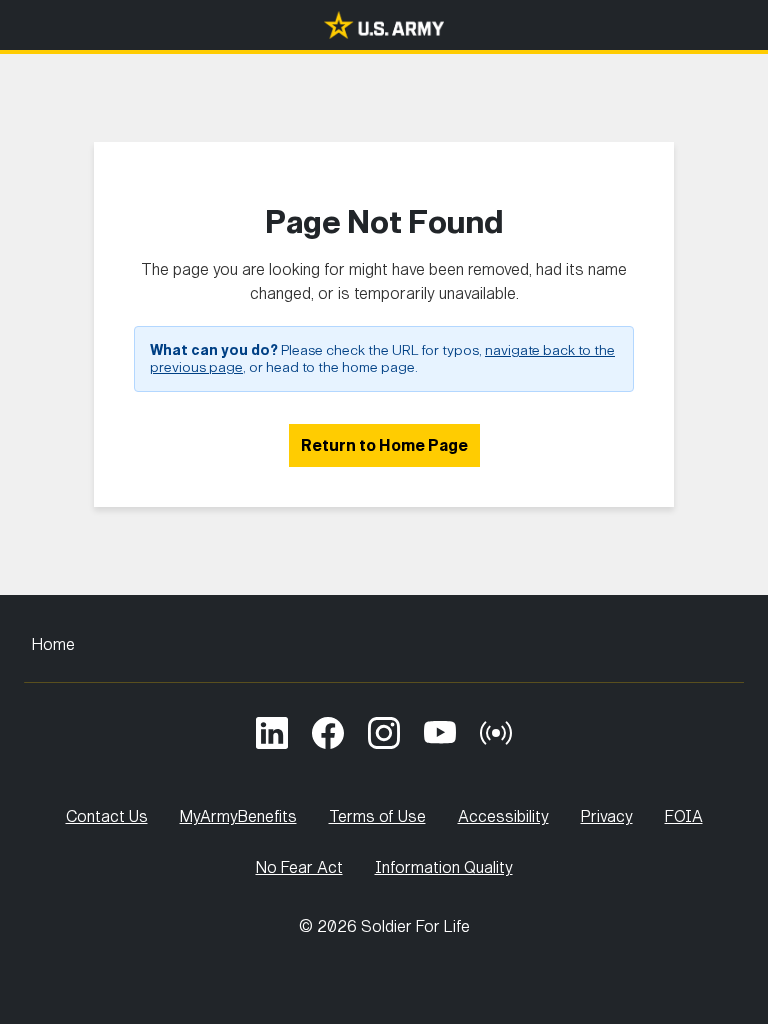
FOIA (684, 816)
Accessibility (503, 816)
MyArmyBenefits (238, 816)
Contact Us (107, 816)
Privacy (607, 816)
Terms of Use (377, 816)
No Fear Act (299, 867)
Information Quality (444, 867)
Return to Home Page (384, 445)
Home (53, 644)
